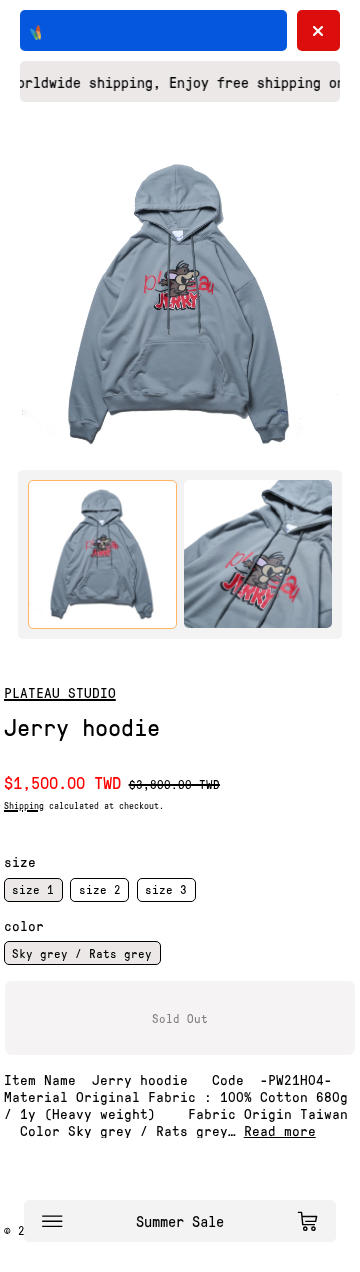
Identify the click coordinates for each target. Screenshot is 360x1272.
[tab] (102, 554)
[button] (180, 304)
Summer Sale (180, 1221)
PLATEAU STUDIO (60, 692)
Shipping (24, 805)
